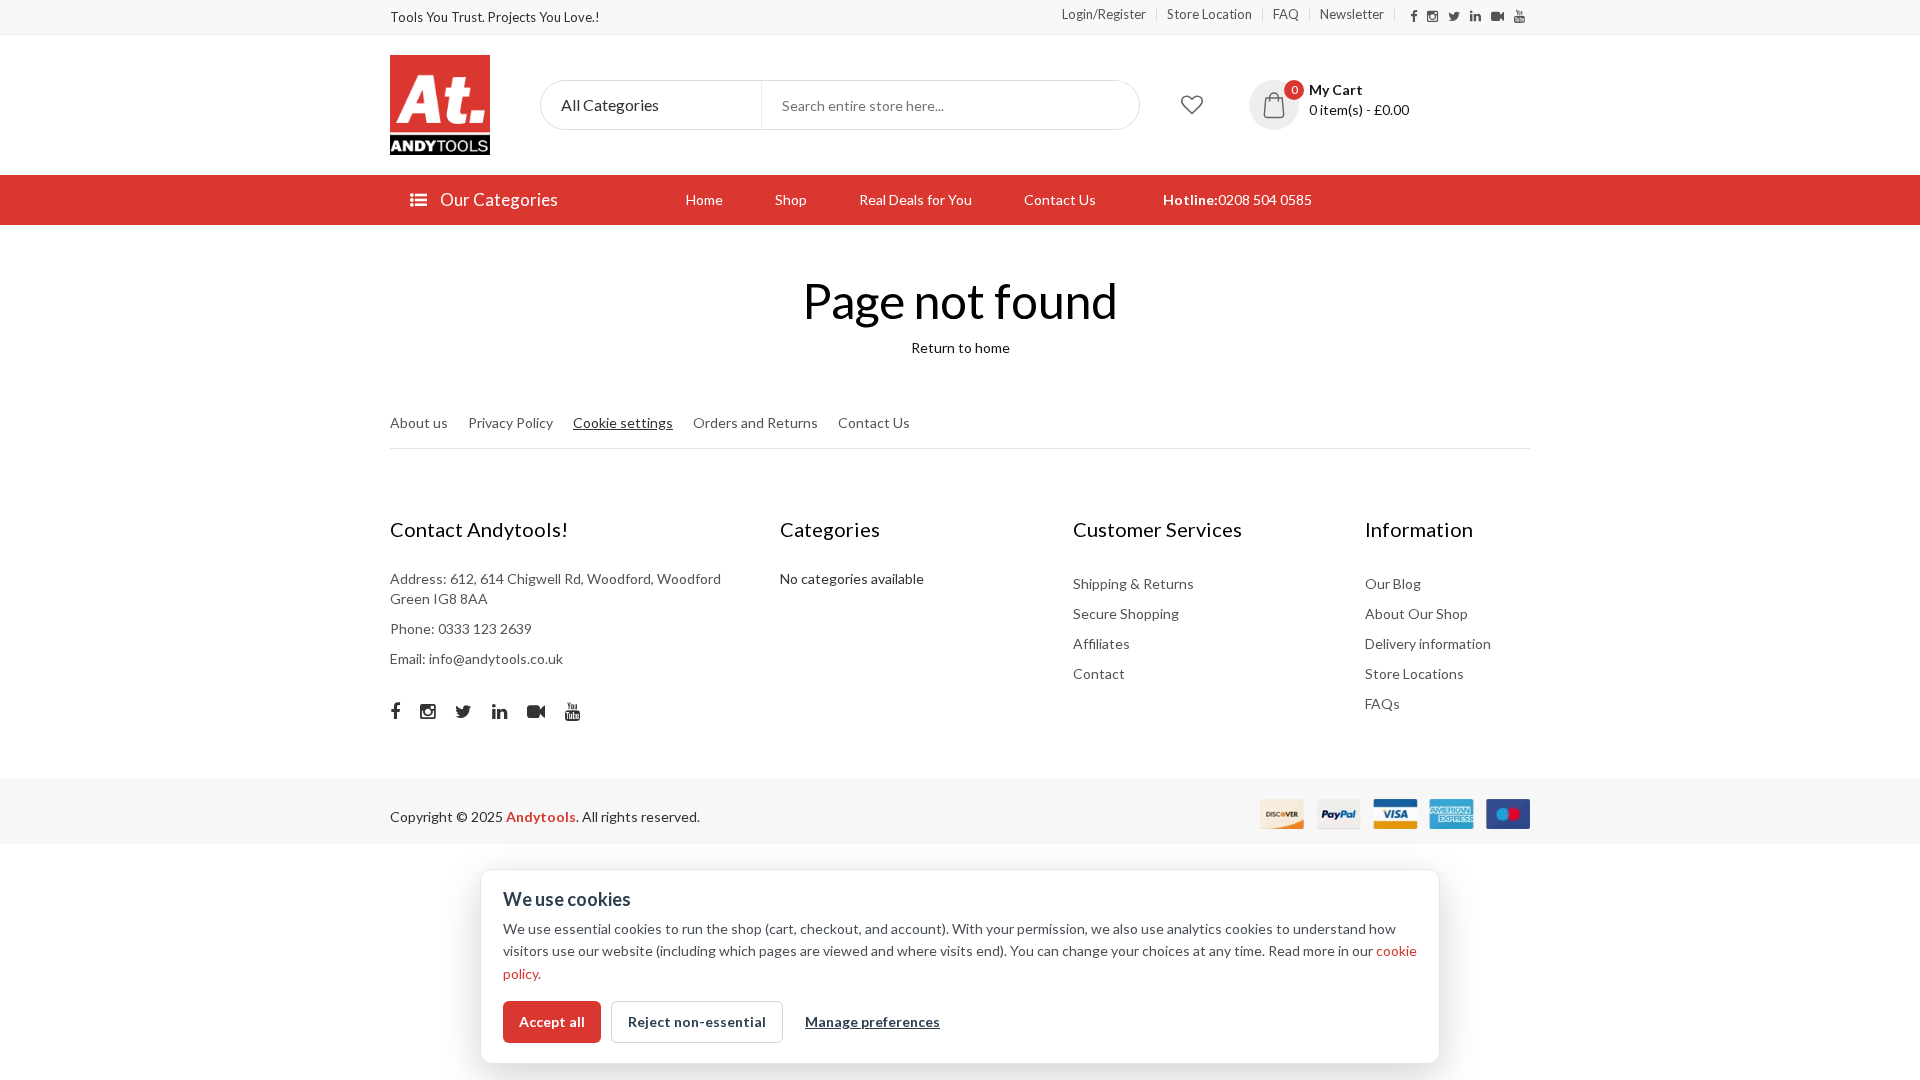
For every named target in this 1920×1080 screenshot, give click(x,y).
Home (704, 199)
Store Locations (1414, 673)
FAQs (1382, 703)
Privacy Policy (510, 422)
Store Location (1209, 14)
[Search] (1115, 105)
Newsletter (1352, 14)
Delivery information (1428, 643)
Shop (791, 199)
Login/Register (1104, 14)
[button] (1344, 100)
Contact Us (1060, 199)
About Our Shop (1416, 613)
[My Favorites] (1192, 105)
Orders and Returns (755, 422)
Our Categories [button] (497, 199)
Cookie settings (623, 422)
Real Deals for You (915, 199)
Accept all (552, 1021)
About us (419, 422)
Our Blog (1393, 583)
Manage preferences (872, 1021)
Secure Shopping (1126, 613)
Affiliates (1101, 643)
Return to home (960, 347)
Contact (1099, 673)
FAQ (1286, 14)
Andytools (541, 816)
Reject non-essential (697, 1021)
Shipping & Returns (1133, 583)
